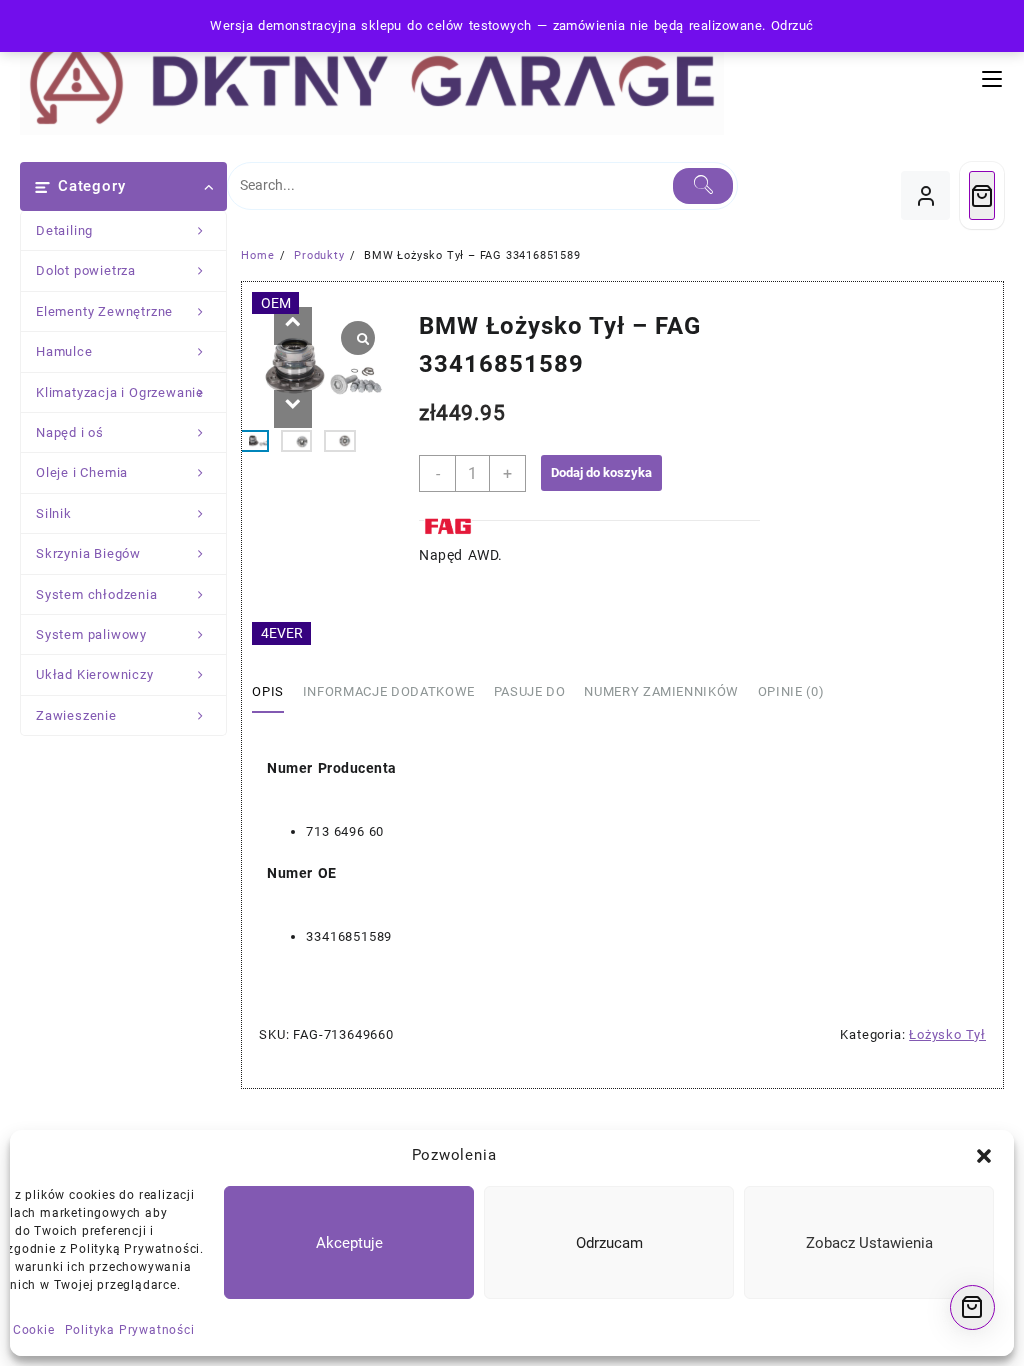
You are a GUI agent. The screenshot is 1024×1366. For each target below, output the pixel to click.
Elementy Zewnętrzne (104, 311)
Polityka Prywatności (130, 1330)
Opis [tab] (268, 691)
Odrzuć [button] (792, 25)
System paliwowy (91, 634)
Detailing (64, 230)
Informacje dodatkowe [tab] (389, 691)
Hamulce (64, 351)
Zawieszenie (76, 715)
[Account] (925, 195)
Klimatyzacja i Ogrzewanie (120, 392)
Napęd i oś (70, 432)
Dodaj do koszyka (601, 472)
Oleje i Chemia (82, 472)
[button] (984, 1156)
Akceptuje (349, 1243)
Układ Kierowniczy (95, 674)
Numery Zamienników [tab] (661, 691)
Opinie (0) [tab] (791, 691)
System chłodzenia (97, 594)
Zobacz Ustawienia (869, 1243)
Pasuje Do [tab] (530, 691)
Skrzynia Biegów (88, 553)
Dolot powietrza (86, 270)
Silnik (54, 513)
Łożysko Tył (947, 1034)
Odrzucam (609, 1243)
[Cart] (982, 195)
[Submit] (703, 186)
